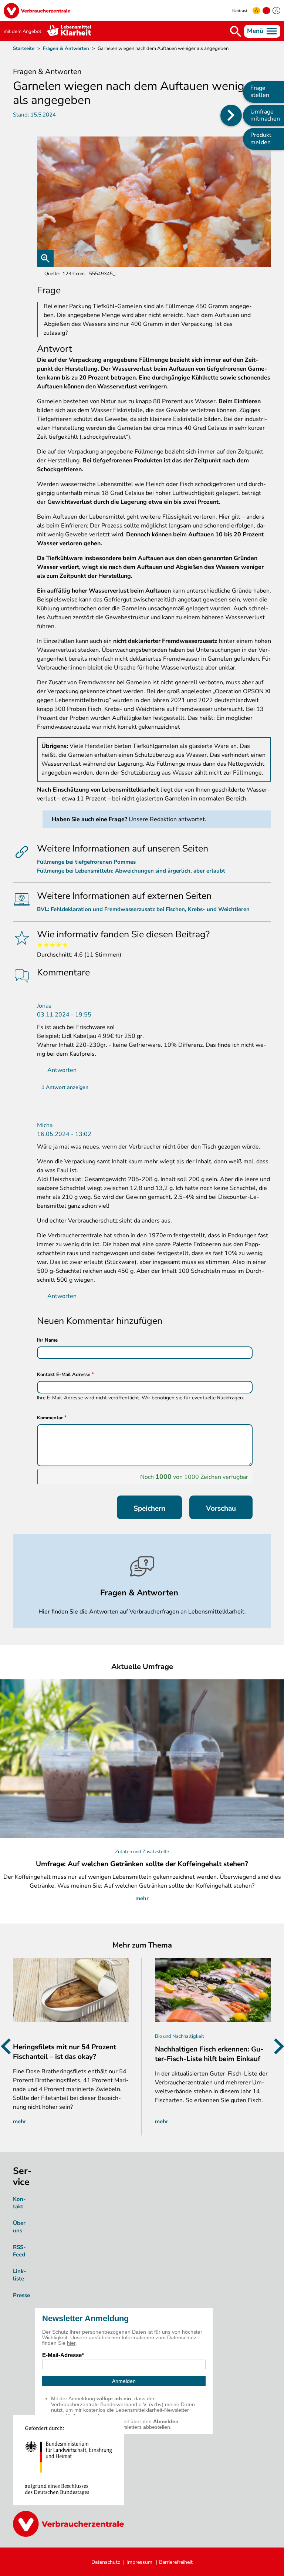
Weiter (276, 2046)
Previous (8, 2046)
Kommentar (50, 1418)
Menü (255, 31)
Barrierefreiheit (176, 2562)
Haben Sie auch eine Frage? (89, 819)
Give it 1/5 (40, 945)
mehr (142, 1898)
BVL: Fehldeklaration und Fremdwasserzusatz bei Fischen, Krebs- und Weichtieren (143, 909)
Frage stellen (260, 92)
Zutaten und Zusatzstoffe (142, 1852)
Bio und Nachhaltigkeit (180, 2036)
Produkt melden (261, 139)
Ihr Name (47, 1340)
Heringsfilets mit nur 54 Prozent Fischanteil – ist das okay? (65, 2052)
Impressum (139, 2562)
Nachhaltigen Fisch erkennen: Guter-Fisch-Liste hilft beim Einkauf (209, 2054)
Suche (236, 31)
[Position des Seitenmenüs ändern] (231, 115)
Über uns (19, 2227)
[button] (154, 202)
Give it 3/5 (53, 945)
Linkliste (20, 2275)
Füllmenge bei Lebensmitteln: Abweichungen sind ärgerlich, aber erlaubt (131, 871)
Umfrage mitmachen (265, 115)
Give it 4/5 (59, 945)
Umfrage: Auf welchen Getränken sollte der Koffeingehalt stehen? (142, 1864)
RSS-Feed (19, 2251)
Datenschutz (106, 2562)
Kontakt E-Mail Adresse (64, 1375)
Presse (21, 2295)
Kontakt (19, 2203)
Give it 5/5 (65, 945)
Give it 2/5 (46, 945)
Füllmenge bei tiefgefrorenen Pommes (86, 862)
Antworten (62, 1070)
